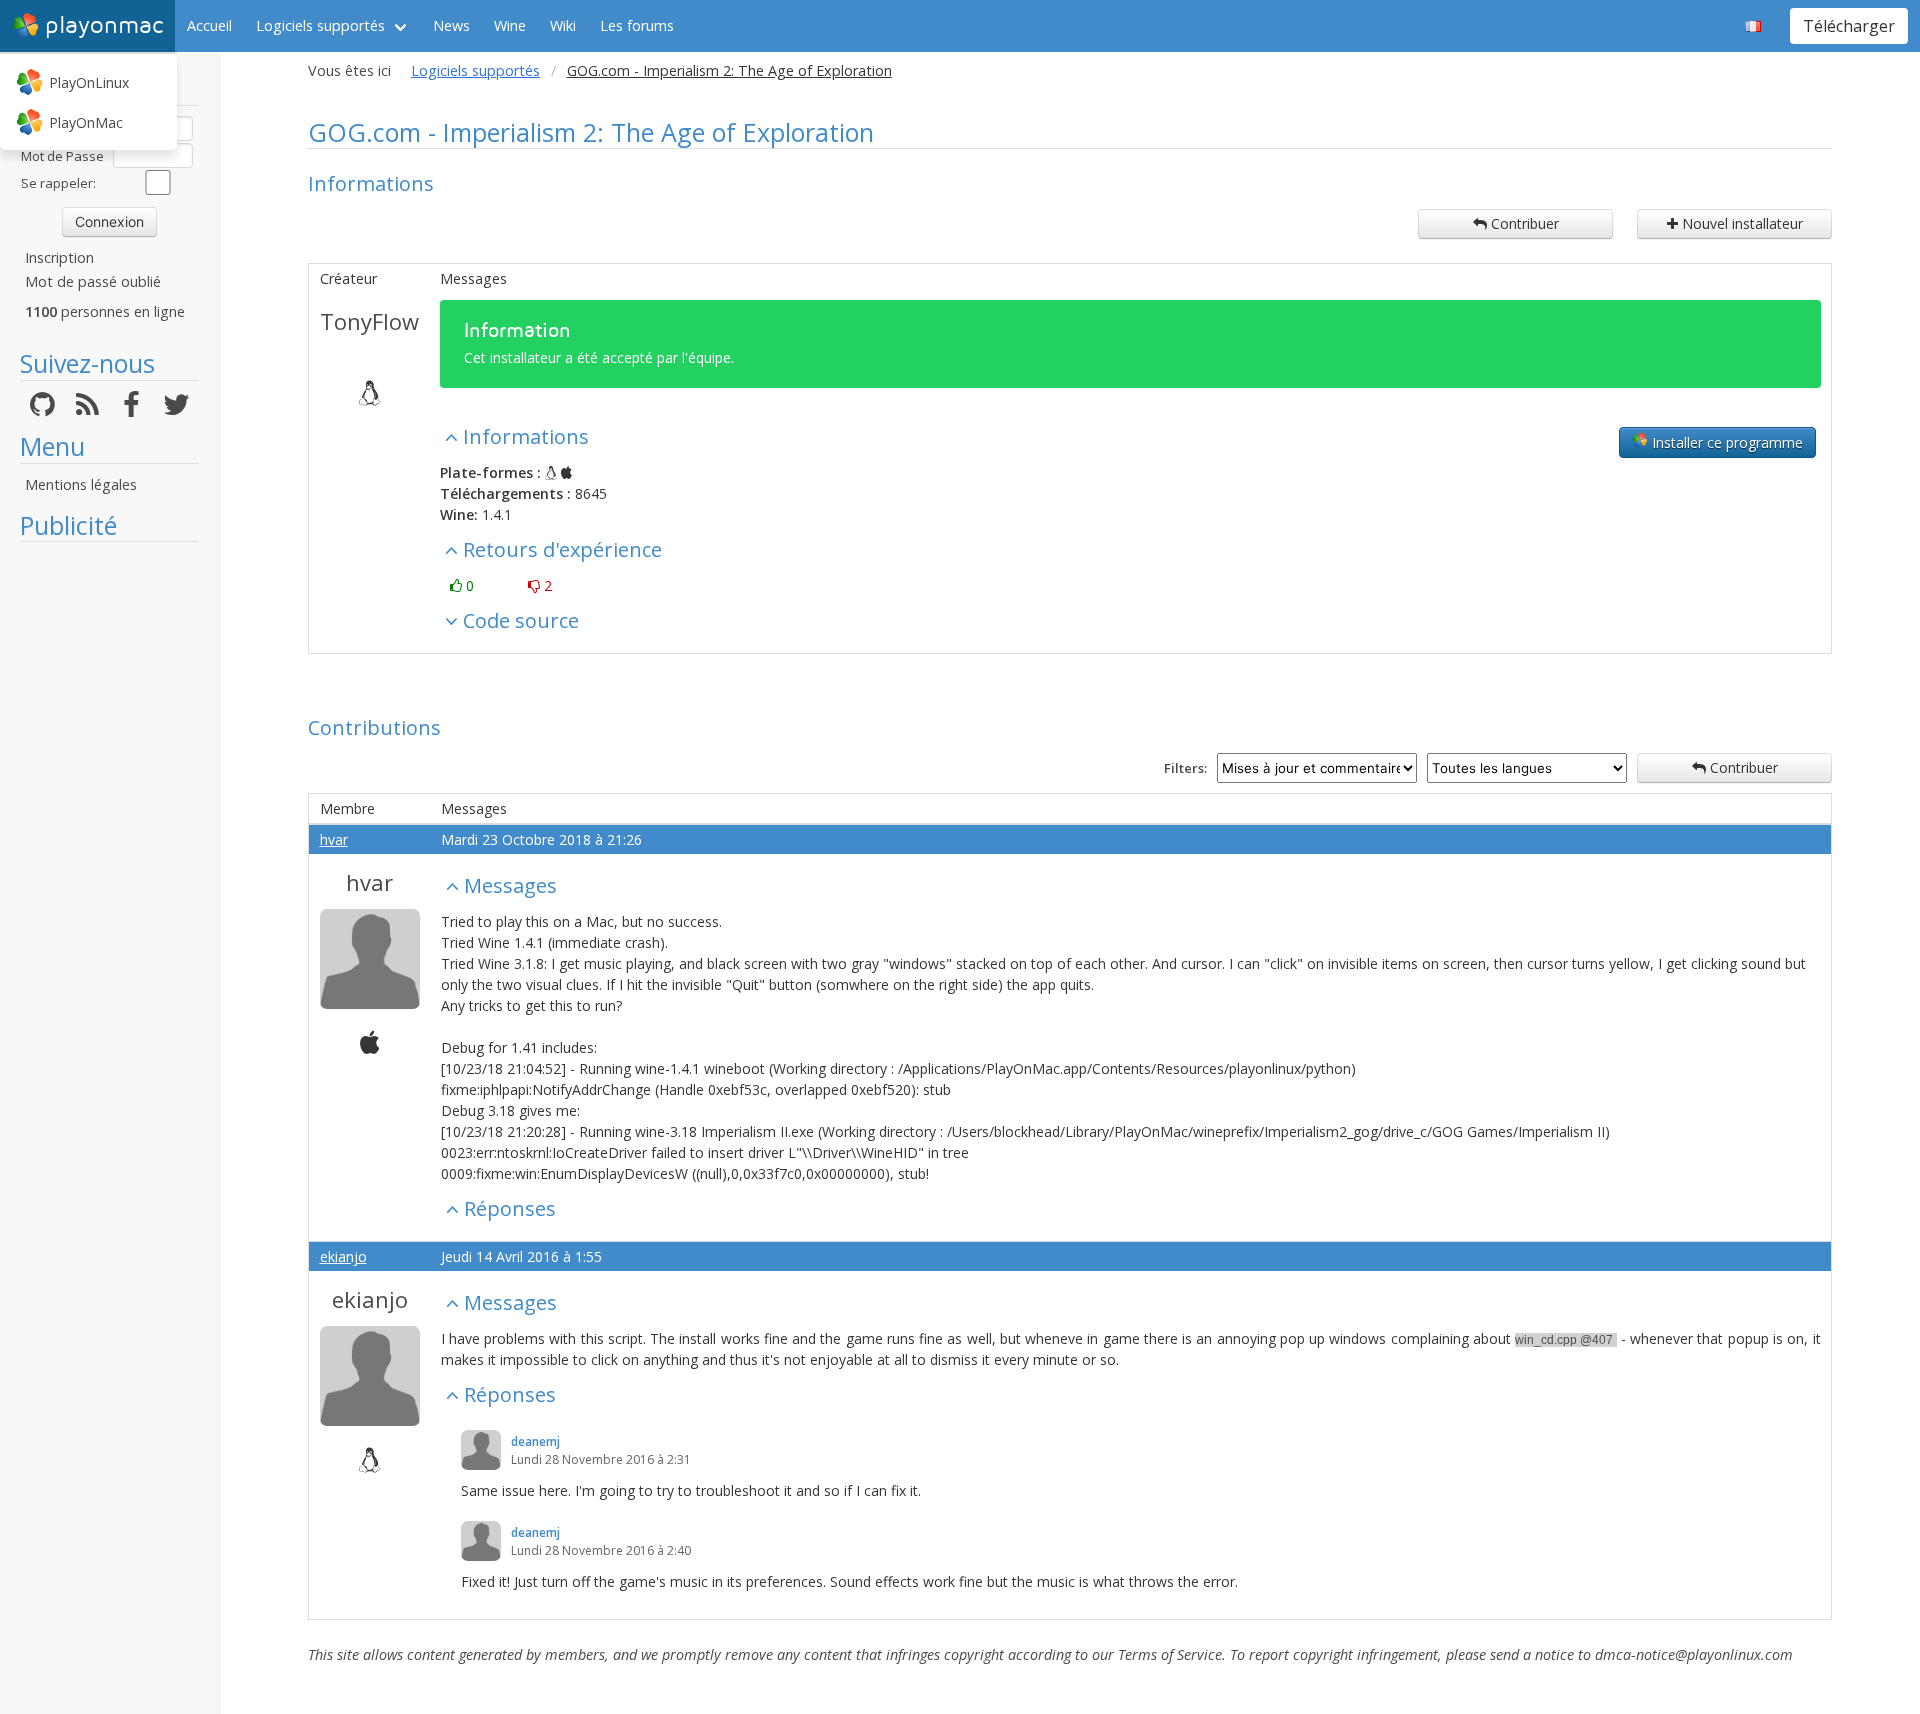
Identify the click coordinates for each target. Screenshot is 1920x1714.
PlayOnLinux (89, 82)
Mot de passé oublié (93, 281)
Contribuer (1523, 223)
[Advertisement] (109, 852)
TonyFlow (369, 321)
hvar (334, 839)
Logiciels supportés (320, 25)
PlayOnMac (86, 122)
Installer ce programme (1725, 442)
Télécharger (1849, 26)
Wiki (563, 25)
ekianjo (343, 1256)
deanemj (535, 1441)
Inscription (59, 257)
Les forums (637, 25)
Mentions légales (81, 484)
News (451, 25)
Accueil (209, 25)
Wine (510, 25)
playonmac (104, 25)
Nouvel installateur (1740, 223)
